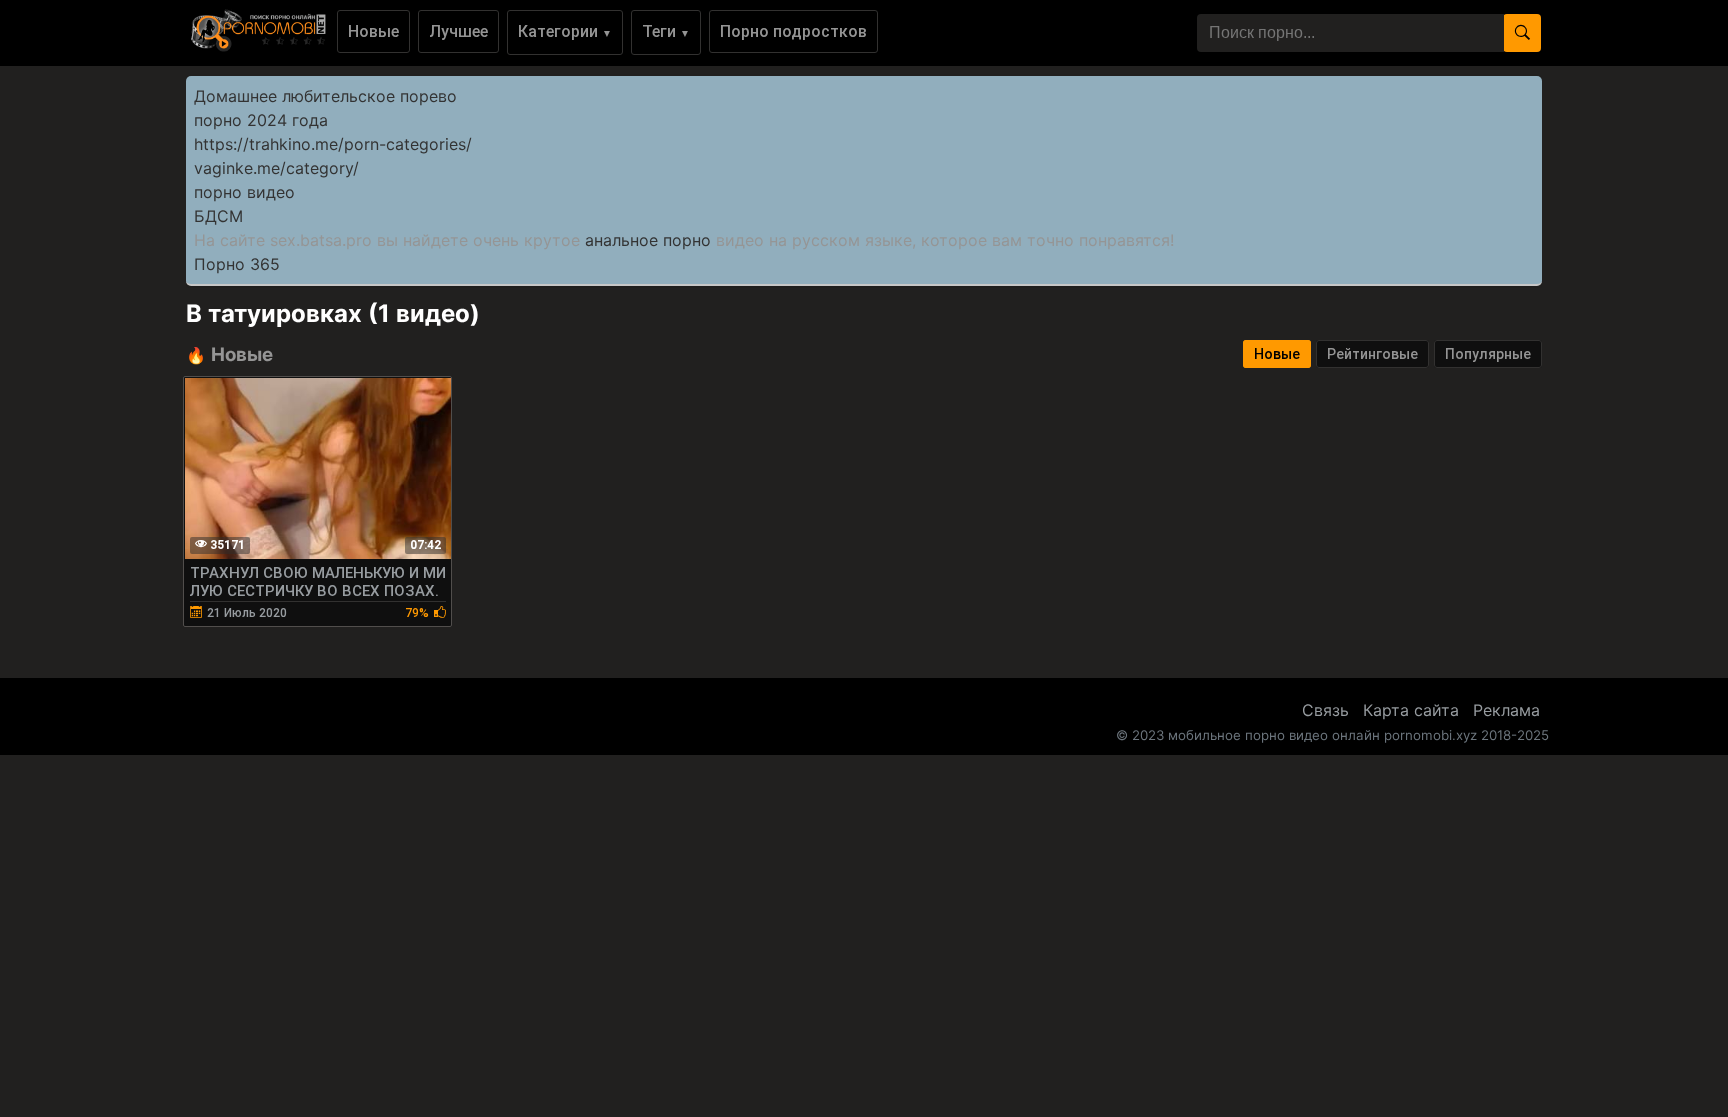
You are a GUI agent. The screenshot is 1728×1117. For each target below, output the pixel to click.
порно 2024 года (261, 120)
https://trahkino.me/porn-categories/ (333, 144)
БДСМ (218, 216)
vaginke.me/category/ (276, 168)
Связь (1325, 710)
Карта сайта (1411, 710)
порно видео (244, 192)
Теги (666, 31)
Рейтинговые (1372, 354)
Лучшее (458, 31)
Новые (373, 31)
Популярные (1488, 354)
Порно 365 (237, 264)
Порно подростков (793, 31)
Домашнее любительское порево (325, 96)
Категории (565, 31)
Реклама (1506, 710)
